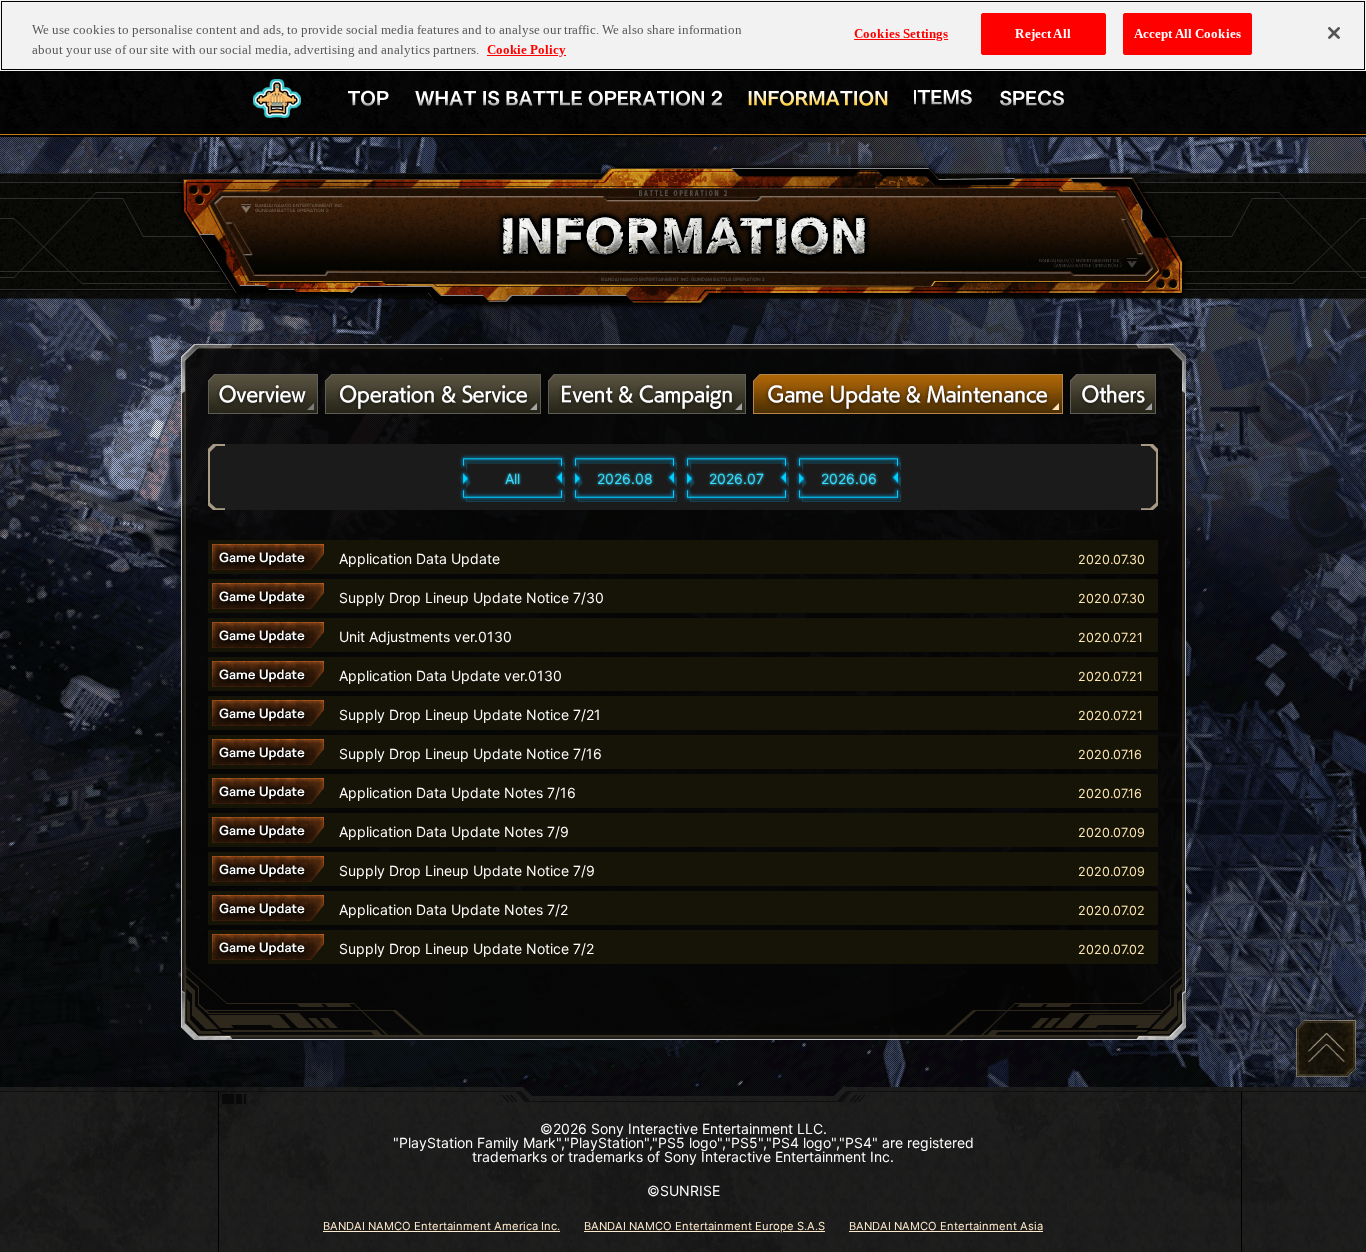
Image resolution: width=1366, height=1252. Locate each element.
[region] (683, 35)
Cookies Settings (901, 33)
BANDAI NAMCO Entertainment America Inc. (441, 1226)
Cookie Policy (526, 49)
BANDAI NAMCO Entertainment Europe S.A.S (704, 1226)
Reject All (1042, 33)
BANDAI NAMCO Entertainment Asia (946, 1226)
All (512, 478)
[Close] (1334, 33)
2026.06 (849, 478)
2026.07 (736, 478)
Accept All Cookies (1187, 33)
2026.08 (625, 478)
